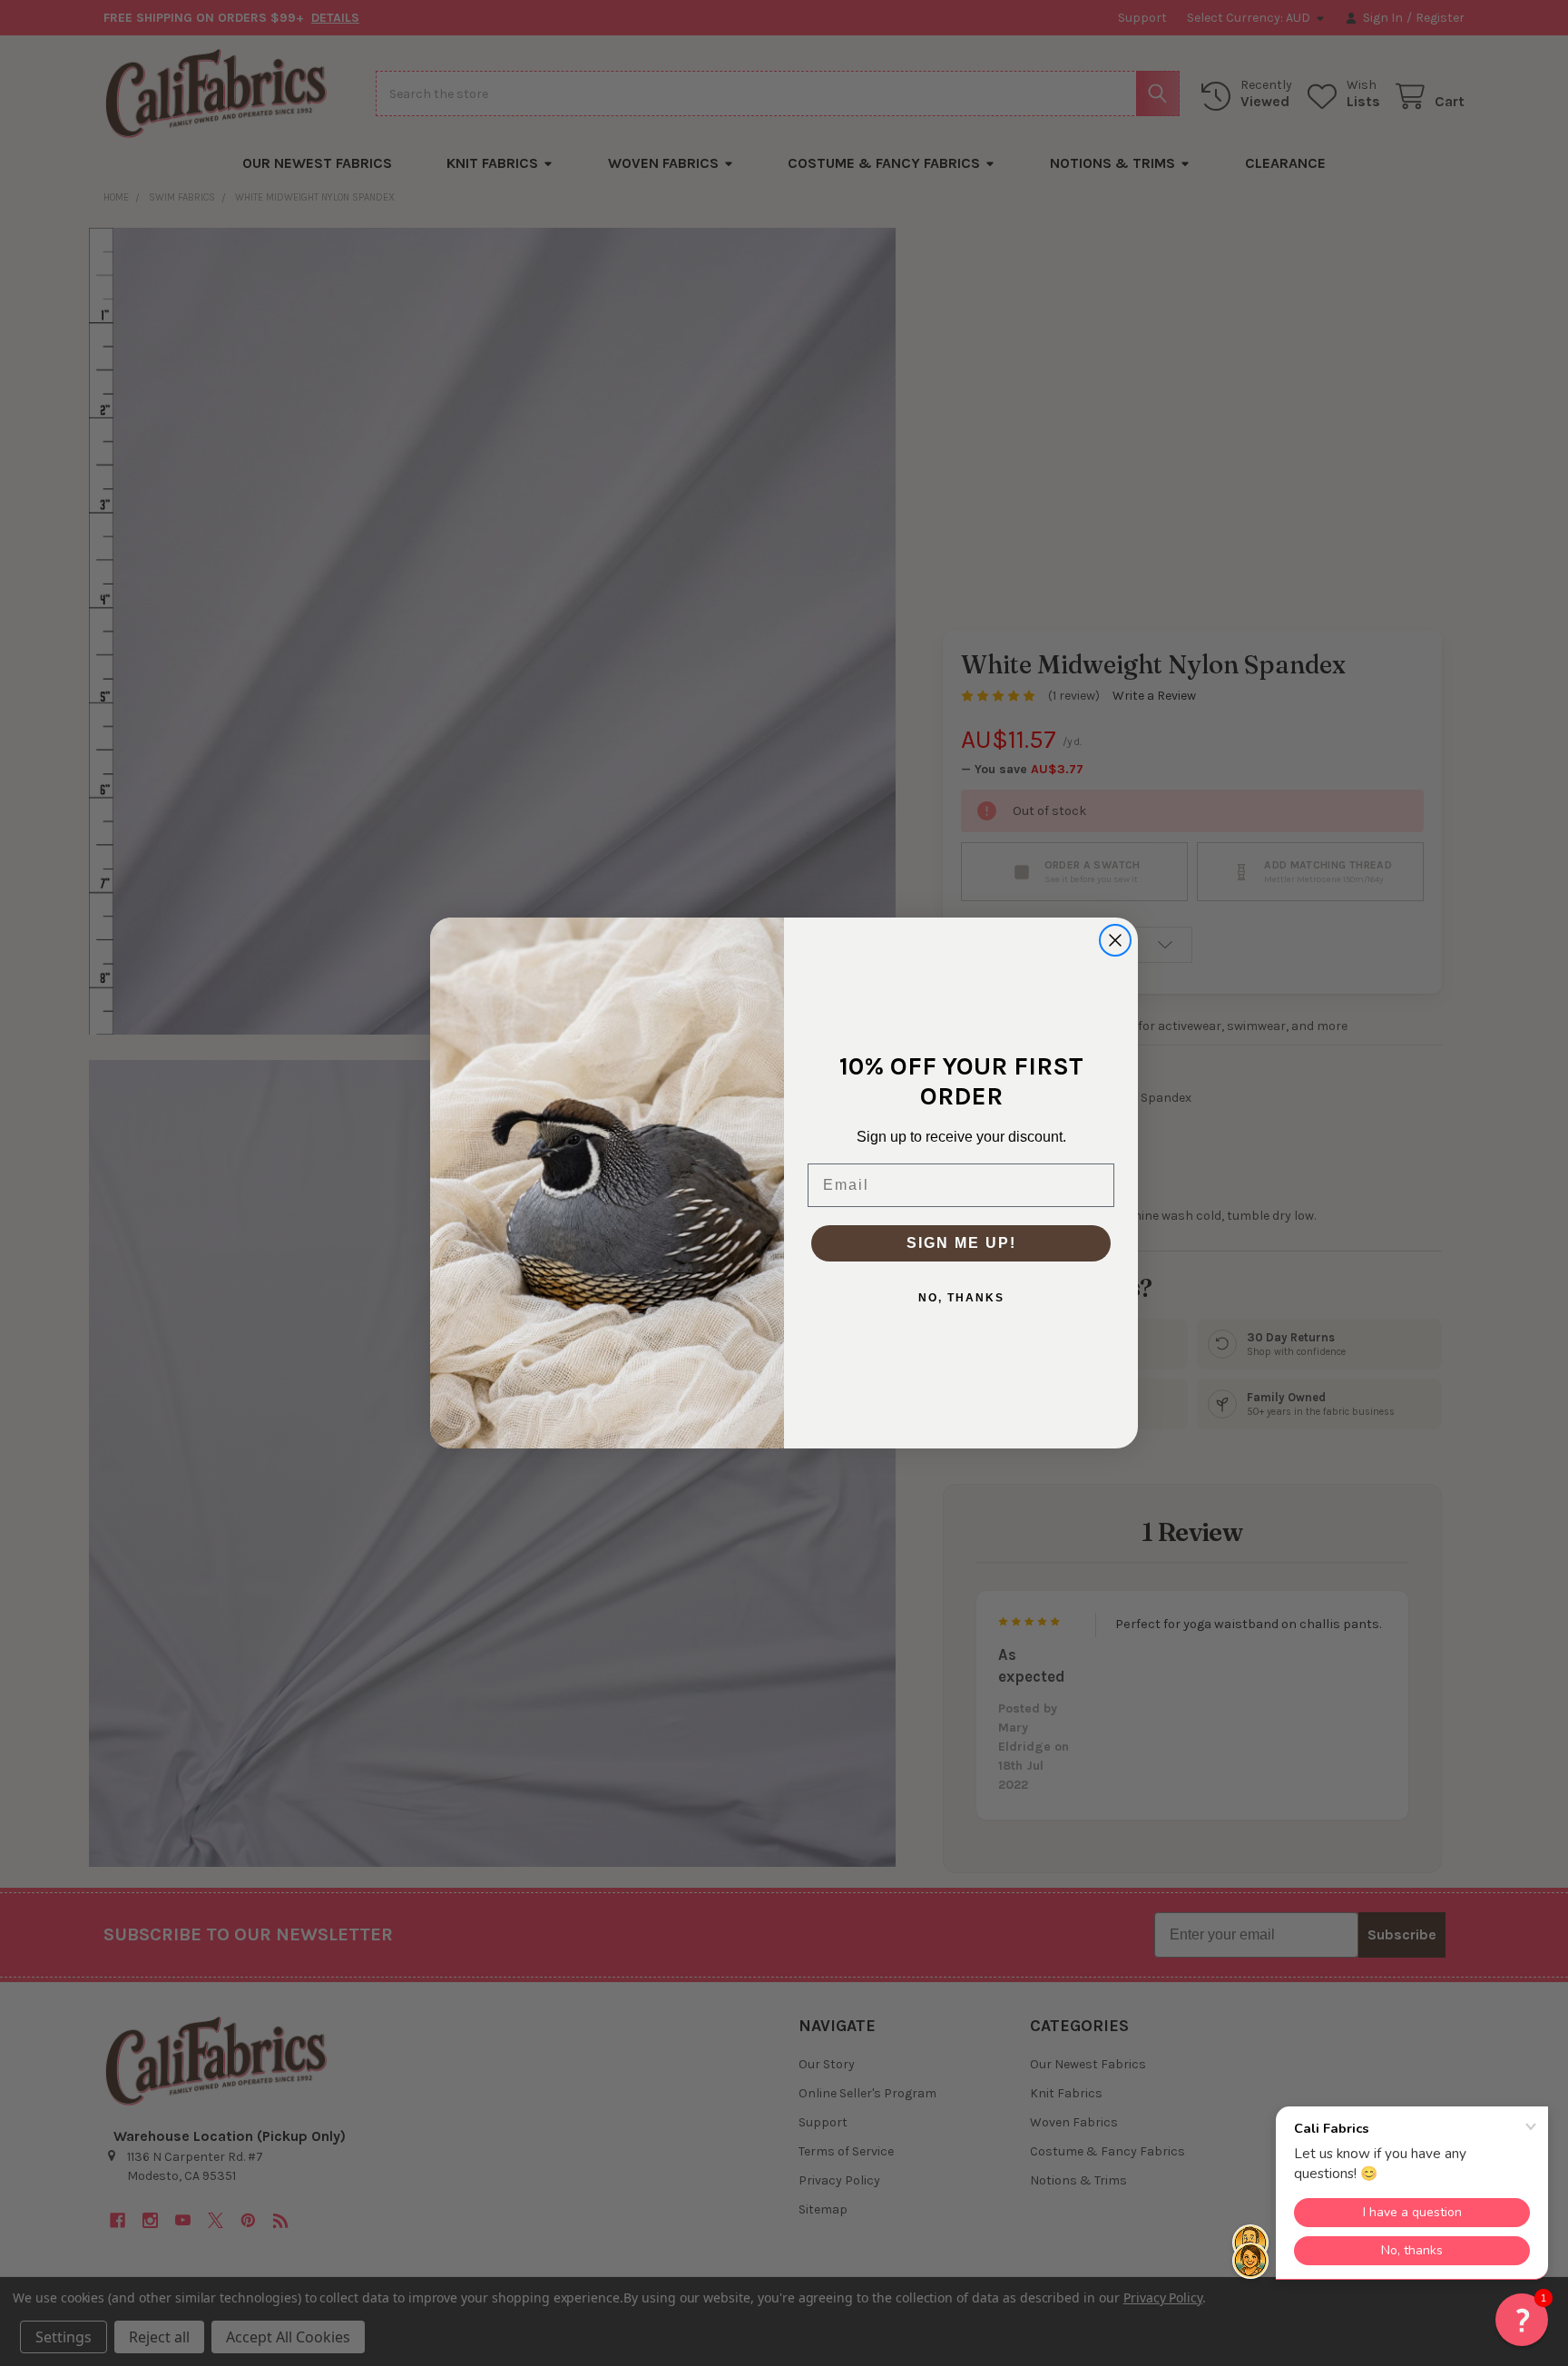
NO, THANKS (961, 1298)
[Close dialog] (1115, 940)
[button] (1522, 2320)
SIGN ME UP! (961, 1243)
